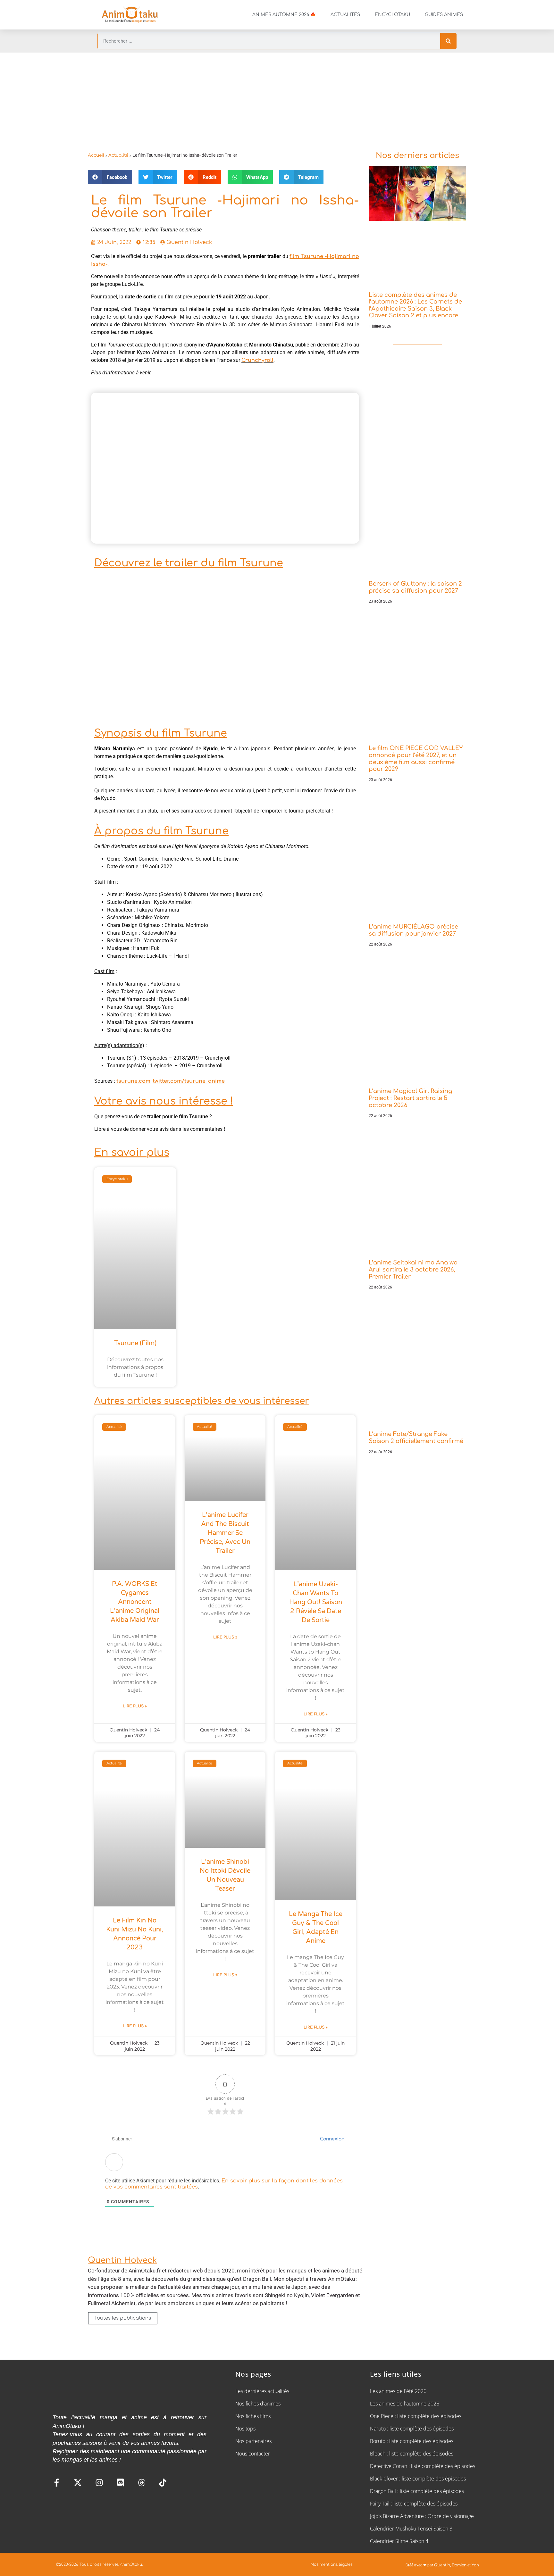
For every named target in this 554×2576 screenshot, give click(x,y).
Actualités (345, 15)
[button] (110, 177)
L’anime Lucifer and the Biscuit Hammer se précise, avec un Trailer (225, 1533)
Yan (475, 2565)
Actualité (118, 155)
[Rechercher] (448, 41)
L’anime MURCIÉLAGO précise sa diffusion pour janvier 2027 (413, 930)
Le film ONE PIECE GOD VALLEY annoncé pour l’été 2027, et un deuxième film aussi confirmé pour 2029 (416, 759)
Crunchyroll (257, 360)
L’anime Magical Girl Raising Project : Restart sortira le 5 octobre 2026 (410, 1098)
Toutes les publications (123, 2318)
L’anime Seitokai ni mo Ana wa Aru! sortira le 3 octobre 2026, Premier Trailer (413, 1269)
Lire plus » (135, 1706)
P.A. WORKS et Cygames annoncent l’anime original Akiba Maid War (135, 1602)
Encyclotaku (392, 15)
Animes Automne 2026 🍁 (284, 15)
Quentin (442, 2565)
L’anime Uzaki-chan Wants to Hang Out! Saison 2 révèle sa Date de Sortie (316, 1602)
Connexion (332, 2139)
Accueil (96, 155)
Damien (459, 2565)
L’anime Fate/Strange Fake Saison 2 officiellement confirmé (416, 1438)
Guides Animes (444, 15)
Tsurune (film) (135, 1343)
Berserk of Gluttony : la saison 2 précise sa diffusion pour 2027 (415, 587)
